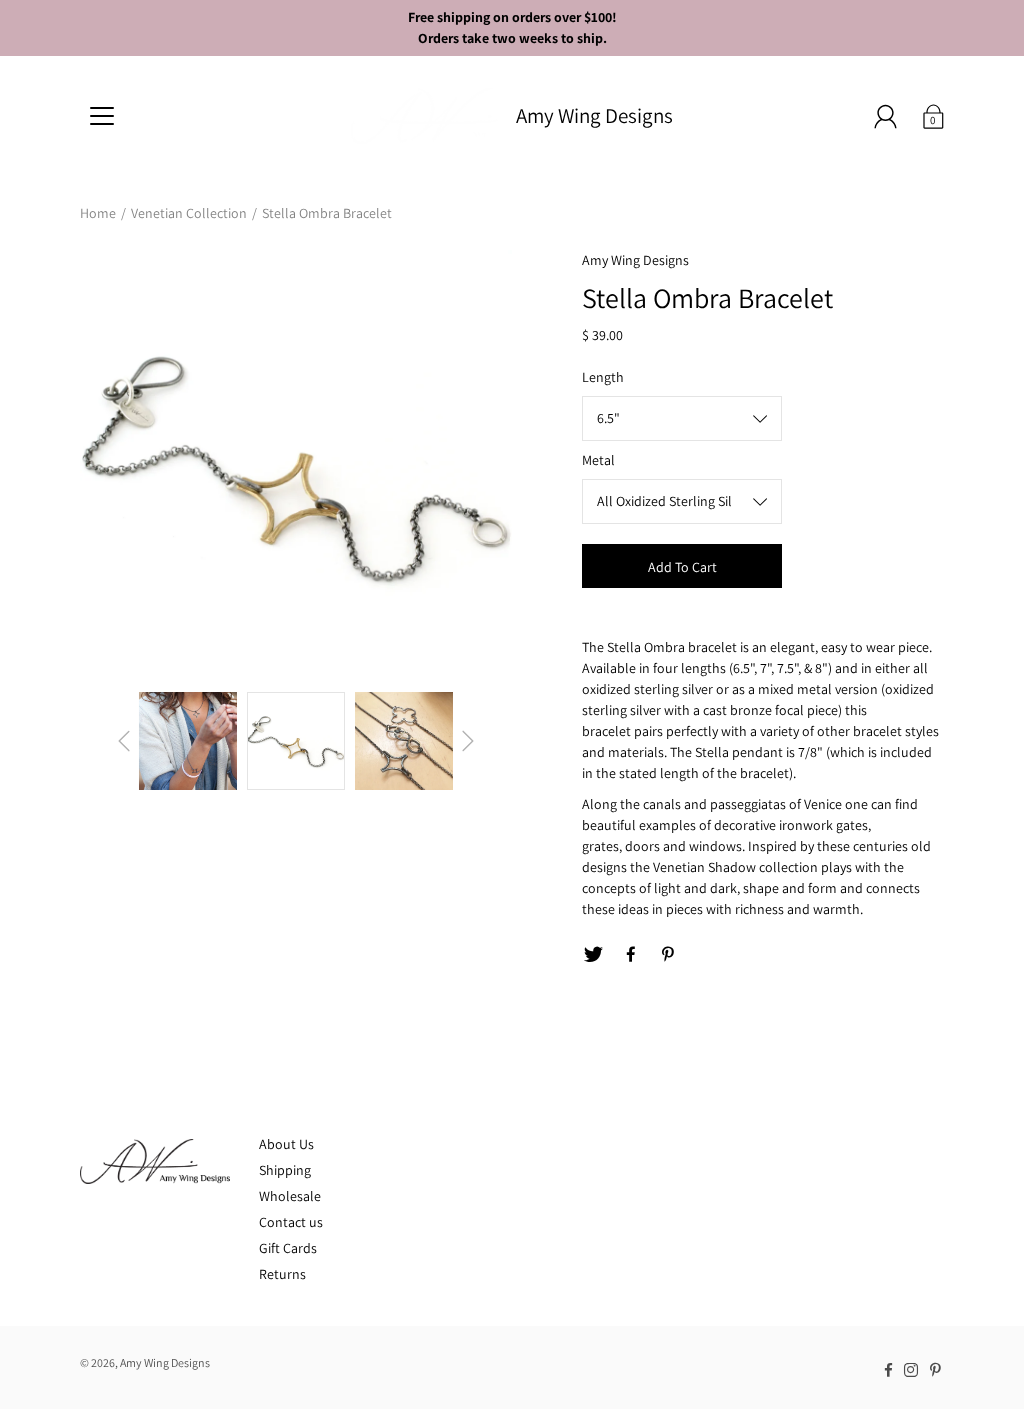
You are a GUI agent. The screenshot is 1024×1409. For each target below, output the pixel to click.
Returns (282, 1274)
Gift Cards (288, 1248)
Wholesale (290, 1196)
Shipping (285, 1170)
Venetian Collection (189, 213)
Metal (598, 460)
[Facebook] (631, 955)
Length (603, 377)
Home (98, 213)
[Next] (468, 741)
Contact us (291, 1222)
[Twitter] (593, 955)
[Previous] (124, 741)
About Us (286, 1144)
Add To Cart (682, 567)
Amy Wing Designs (594, 115)
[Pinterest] (669, 955)
